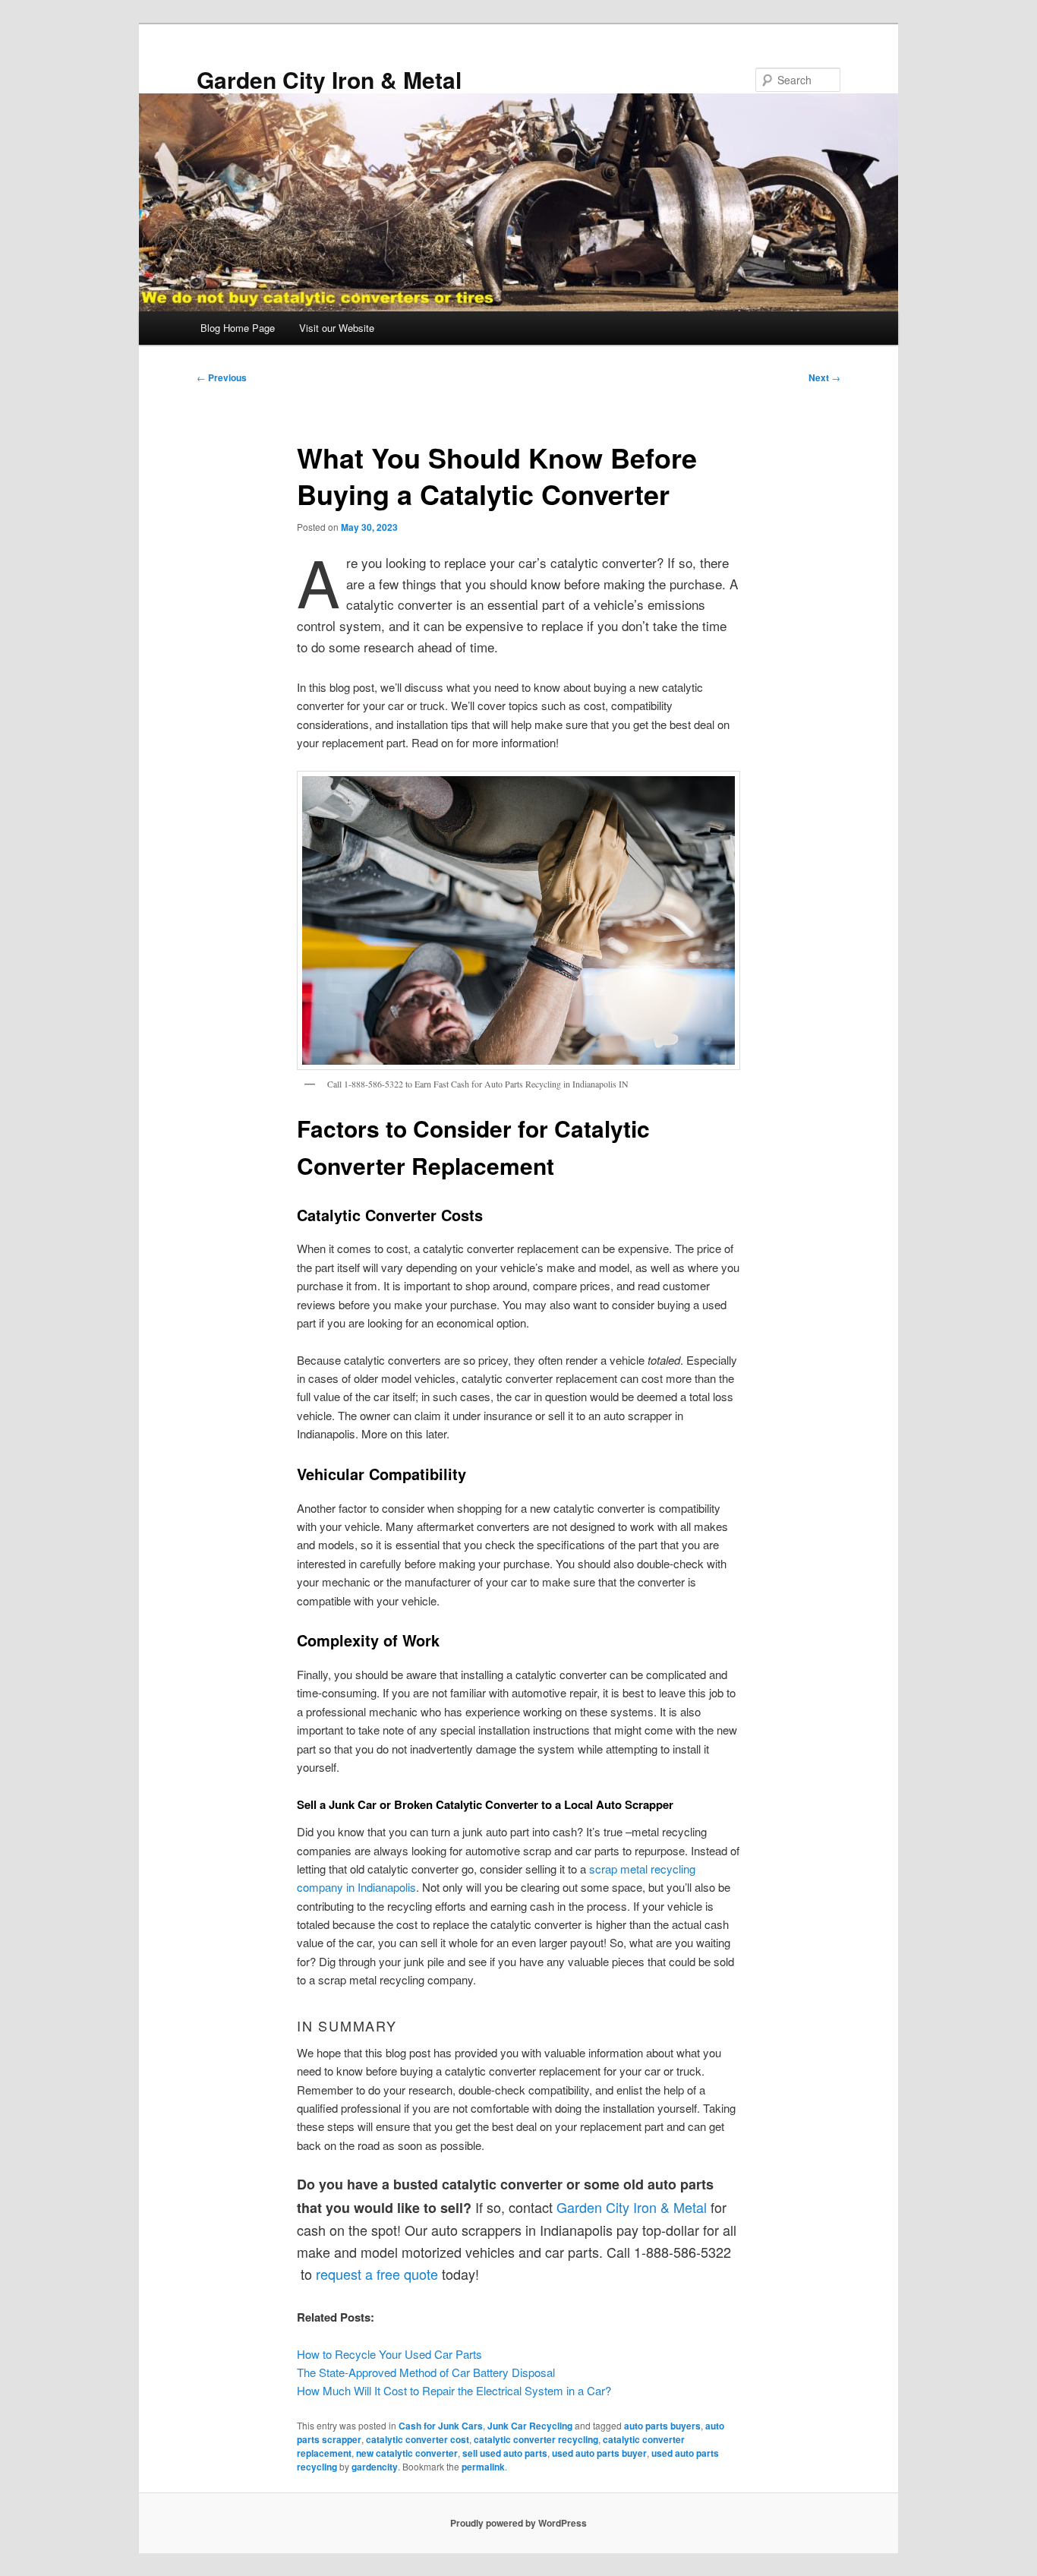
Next (824, 377)
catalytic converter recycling (536, 2439)
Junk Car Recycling (530, 2426)
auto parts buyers (662, 2426)
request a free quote (377, 2274)
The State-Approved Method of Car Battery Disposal (426, 2372)
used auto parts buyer (599, 2453)
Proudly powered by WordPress (518, 2523)
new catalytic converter (407, 2453)
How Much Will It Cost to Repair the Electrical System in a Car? (454, 2390)
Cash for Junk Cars (441, 2426)
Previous (222, 377)
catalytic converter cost (418, 2439)
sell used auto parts (505, 2453)
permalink (483, 2467)
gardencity (375, 2467)
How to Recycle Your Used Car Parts (389, 2354)
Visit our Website (337, 328)
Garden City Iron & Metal (329, 79)
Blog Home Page (238, 328)
